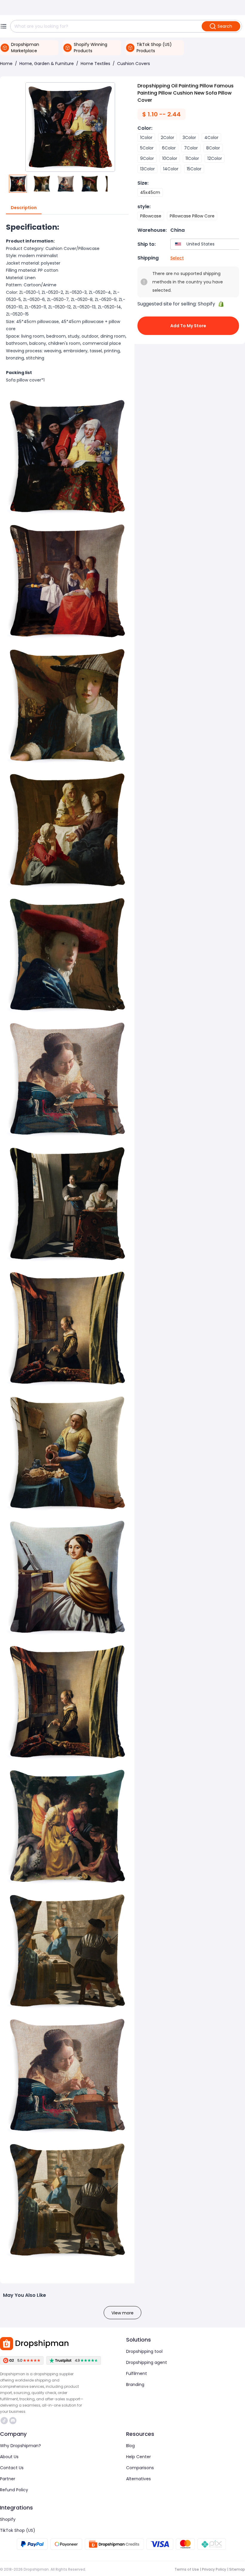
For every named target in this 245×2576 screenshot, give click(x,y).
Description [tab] (24, 208)
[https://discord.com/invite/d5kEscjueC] (13, 2421)
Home (6, 64)
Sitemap (237, 2569)
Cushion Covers (134, 64)
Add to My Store (188, 326)
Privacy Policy (214, 2569)
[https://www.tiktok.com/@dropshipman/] (4, 2421)
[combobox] (206, 244)
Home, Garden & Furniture (47, 64)
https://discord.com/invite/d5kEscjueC (14, 2421)
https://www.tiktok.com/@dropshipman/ (5, 2421)
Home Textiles (95, 64)
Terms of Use (187, 2569)
